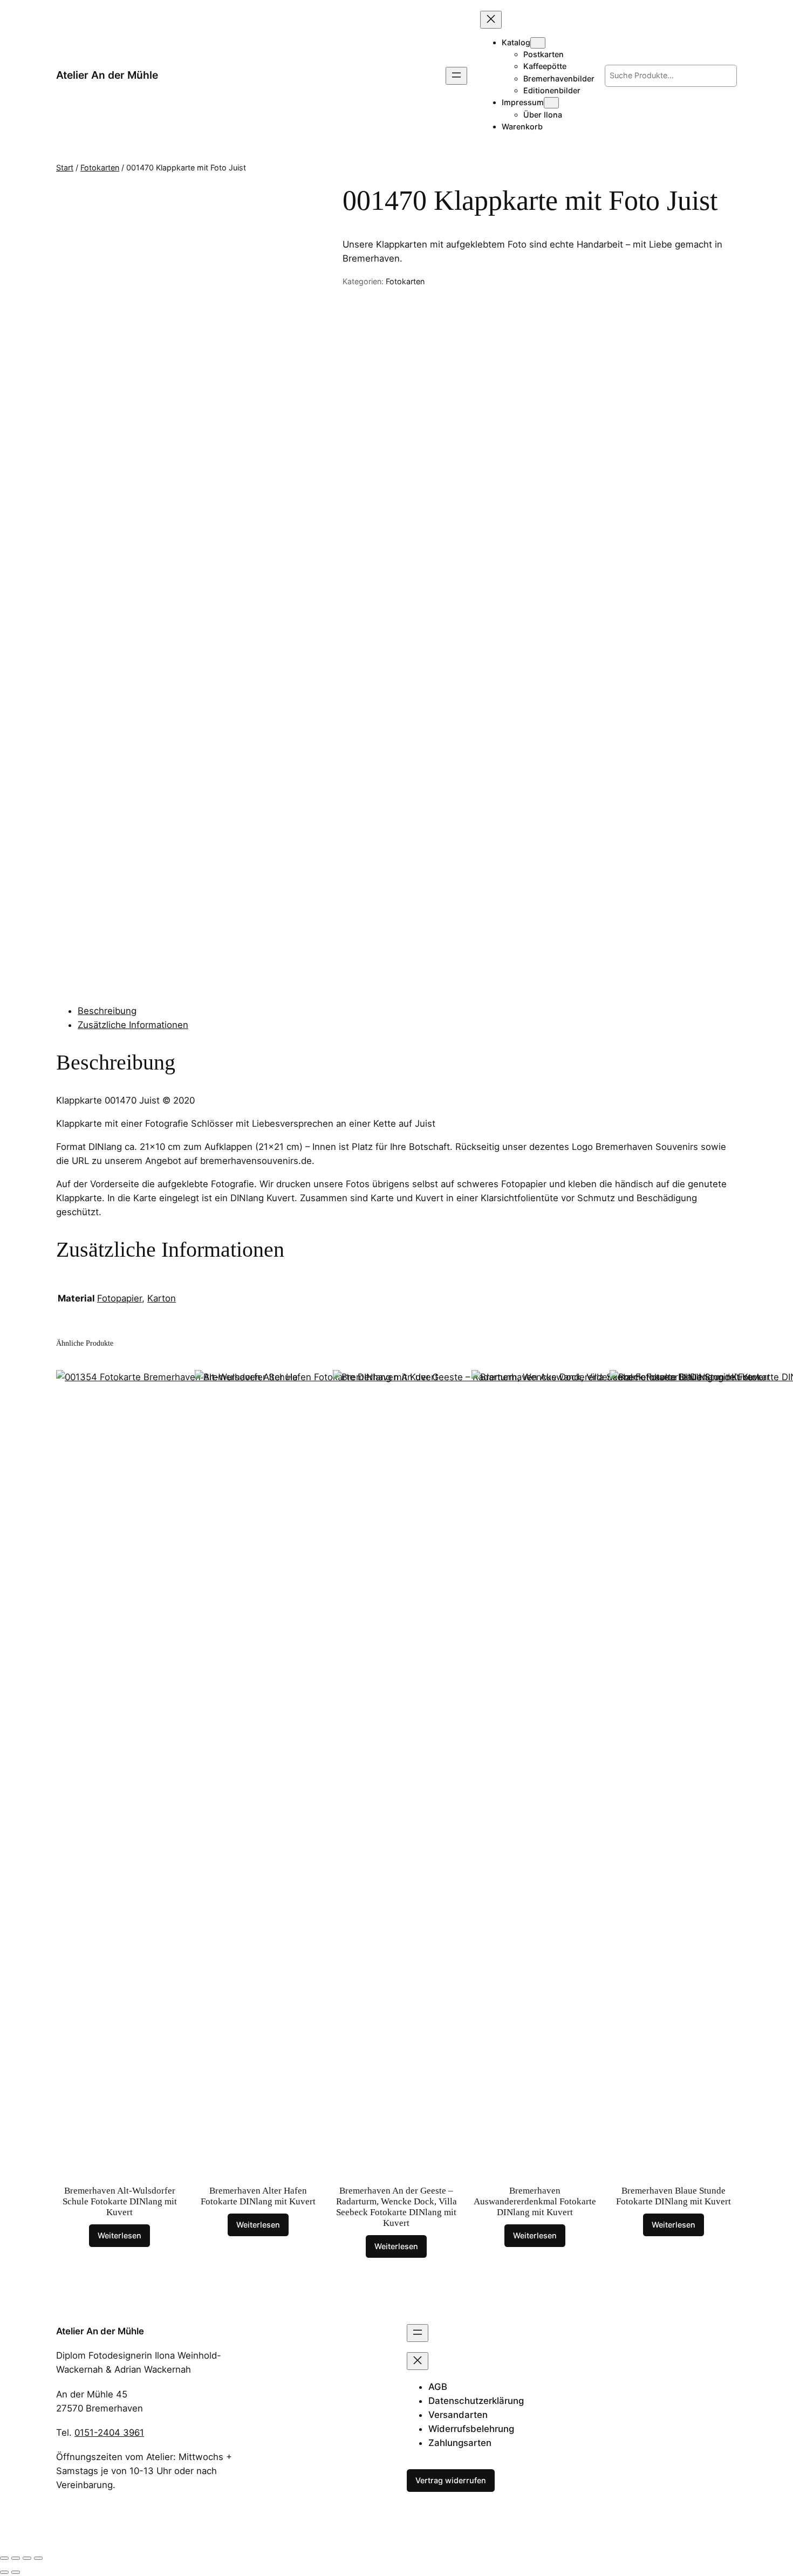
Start (65, 167)
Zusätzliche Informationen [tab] (133, 1025)
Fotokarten (100, 167)
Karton (162, 1298)
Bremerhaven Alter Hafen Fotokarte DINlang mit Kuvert (258, 2196)
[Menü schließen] (491, 20)
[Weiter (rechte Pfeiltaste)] (16, 2572)
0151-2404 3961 (109, 2433)
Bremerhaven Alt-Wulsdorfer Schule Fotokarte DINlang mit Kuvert (120, 2201)
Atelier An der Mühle (107, 75)
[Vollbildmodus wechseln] (16, 2558)
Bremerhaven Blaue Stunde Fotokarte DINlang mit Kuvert (674, 2196)
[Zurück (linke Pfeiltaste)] (4, 2572)
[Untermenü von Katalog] (538, 43)
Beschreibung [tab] (107, 1011)
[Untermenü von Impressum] (551, 103)
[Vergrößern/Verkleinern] (4, 2558)
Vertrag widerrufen (451, 2480)
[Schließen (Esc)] (38, 2558)
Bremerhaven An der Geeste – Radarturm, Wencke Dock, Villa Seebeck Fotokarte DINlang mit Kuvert (396, 2207)
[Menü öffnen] (456, 76)
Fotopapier (119, 1298)
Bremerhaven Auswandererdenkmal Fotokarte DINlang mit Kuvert (535, 2201)
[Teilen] (27, 2558)
